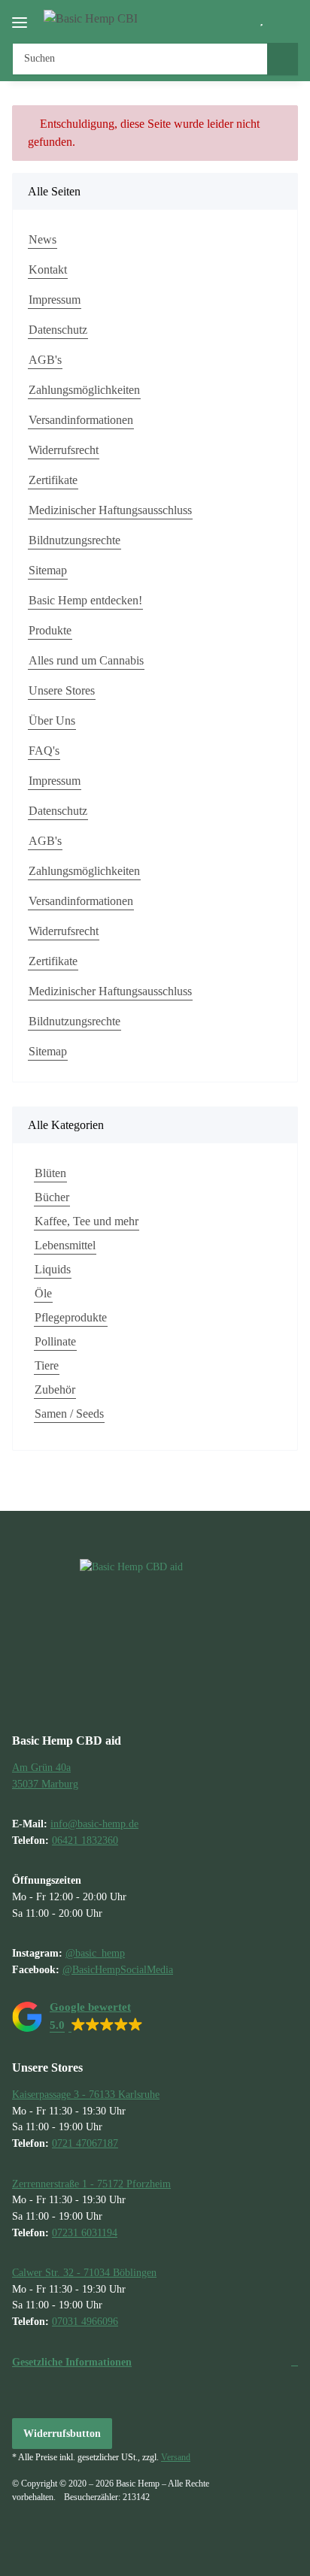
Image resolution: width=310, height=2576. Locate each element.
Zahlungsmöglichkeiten (84, 390)
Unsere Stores (62, 690)
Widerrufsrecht (64, 450)
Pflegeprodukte (71, 1317)
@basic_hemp (95, 1953)
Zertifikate (53, 480)
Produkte (50, 630)
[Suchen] (283, 59)
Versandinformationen (81, 420)
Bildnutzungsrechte (74, 540)
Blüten (50, 1173)
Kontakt (48, 269)
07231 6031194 (85, 2232)
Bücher (52, 1197)
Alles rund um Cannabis (86, 660)
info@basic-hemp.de (94, 1824)
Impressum (55, 300)
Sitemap (48, 570)
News (43, 239)
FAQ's (44, 751)
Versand (176, 2457)
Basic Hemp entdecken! (85, 600)
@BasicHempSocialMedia (118, 1969)
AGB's (45, 360)
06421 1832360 (85, 1840)
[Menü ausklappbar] (20, 16)
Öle (43, 1293)
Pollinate (55, 1341)
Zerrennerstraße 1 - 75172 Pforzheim (91, 2184)
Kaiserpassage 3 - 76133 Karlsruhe (86, 2094)
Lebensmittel (65, 1245)
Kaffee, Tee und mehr (87, 1221)
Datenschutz (58, 330)
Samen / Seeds (69, 1414)
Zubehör (55, 1389)
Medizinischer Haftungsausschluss (110, 510)
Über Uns (52, 720)
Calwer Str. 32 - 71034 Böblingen (84, 2272)
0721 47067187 (85, 2143)
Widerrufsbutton (62, 2434)
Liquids (53, 1269)
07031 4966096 (85, 2321)
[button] (239, 20)
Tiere (47, 1365)
